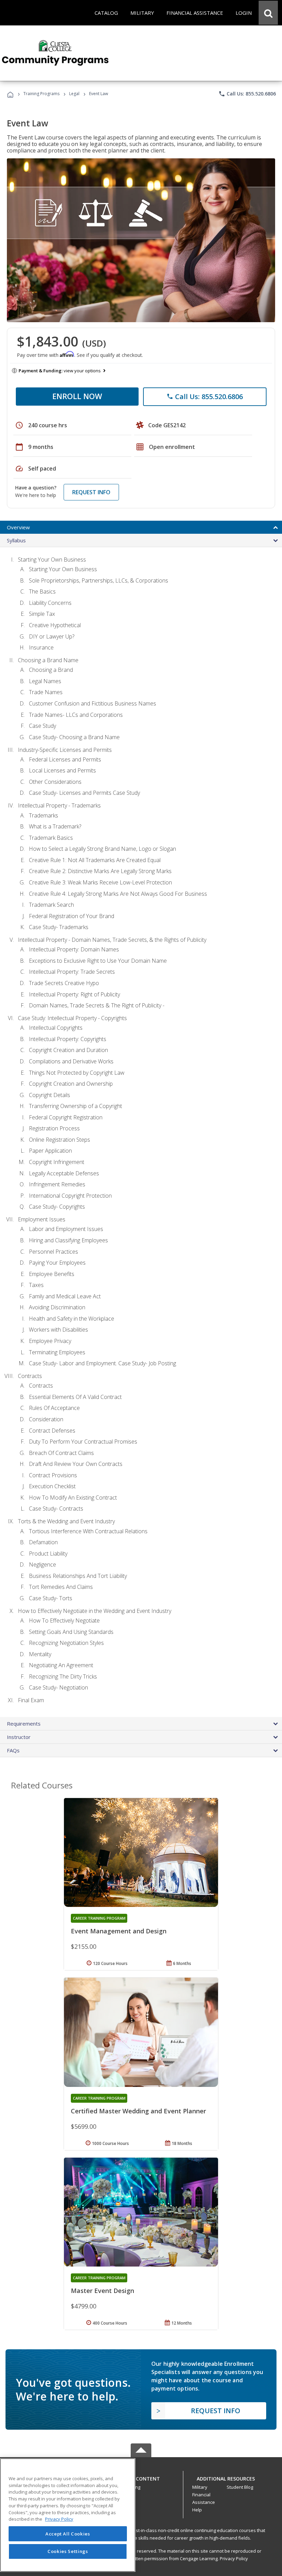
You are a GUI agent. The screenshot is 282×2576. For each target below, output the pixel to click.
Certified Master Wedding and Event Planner (138, 2111)
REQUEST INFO (91, 492)
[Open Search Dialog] (268, 13)
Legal (74, 94)
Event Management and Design (119, 1931)
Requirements (24, 1724)
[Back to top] (141, 2477)
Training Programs (41, 94)
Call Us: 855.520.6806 (247, 94)
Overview (18, 527)
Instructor (19, 1737)
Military (200, 2487)
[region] (68, 2515)
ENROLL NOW (77, 396)
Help (197, 2510)
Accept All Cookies (68, 2534)
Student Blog (240, 2487)
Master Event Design (102, 2291)
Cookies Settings (68, 2551)
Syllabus (16, 540)
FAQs (13, 1750)
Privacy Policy (234, 2558)
